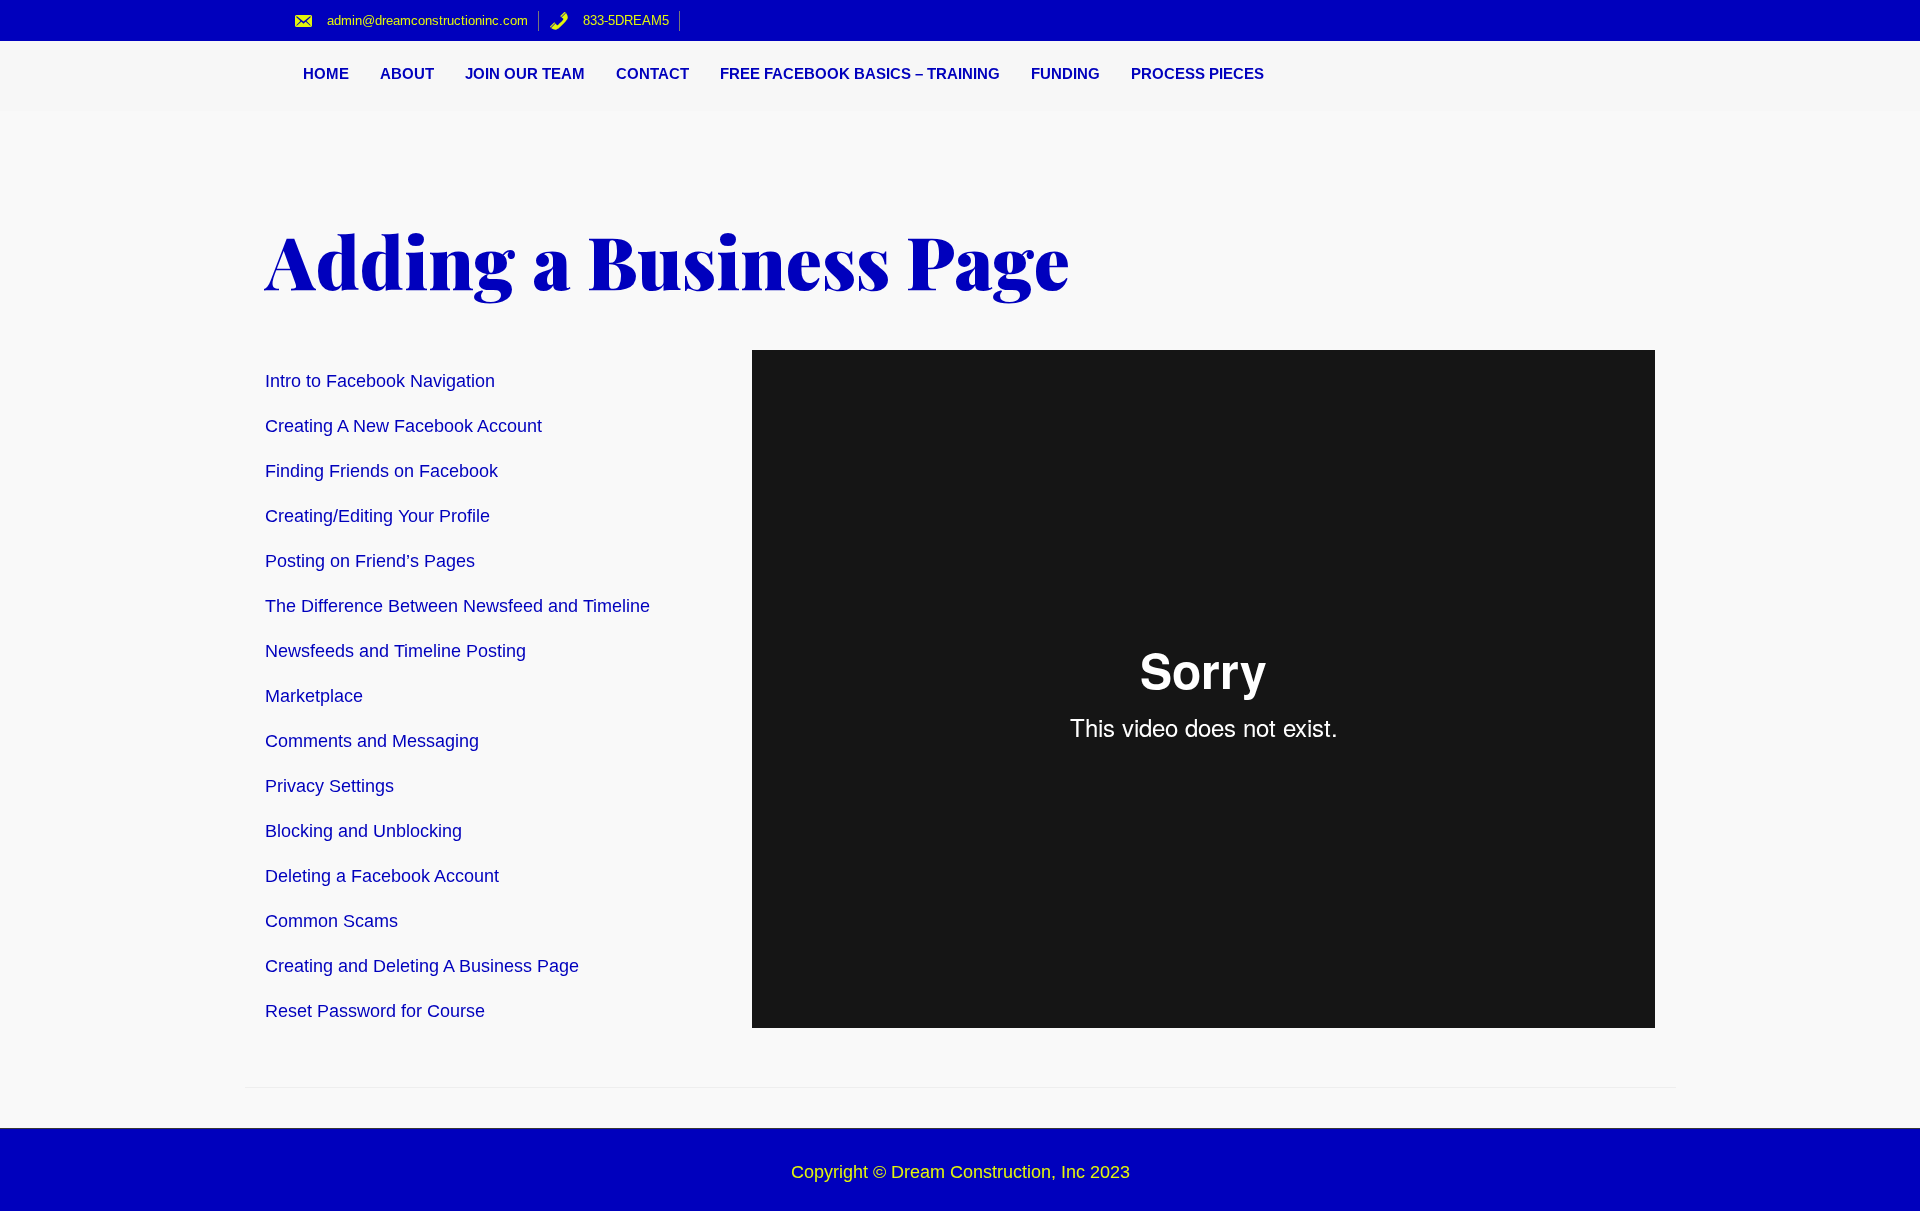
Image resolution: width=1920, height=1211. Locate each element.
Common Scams (331, 921)
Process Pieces (1197, 73)
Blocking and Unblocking (363, 831)
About (407, 73)
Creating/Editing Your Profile (377, 516)
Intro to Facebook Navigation (380, 381)
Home (326, 73)
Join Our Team (525, 73)
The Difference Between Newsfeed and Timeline (457, 606)
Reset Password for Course (375, 1011)
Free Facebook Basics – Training (860, 73)
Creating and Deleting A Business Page (422, 966)
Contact (652, 73)
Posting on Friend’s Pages (370, 561)
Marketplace (314, 696)
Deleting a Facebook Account (382, 876)
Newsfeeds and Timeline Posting (395, 651)
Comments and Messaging (372, 741)
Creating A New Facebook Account (403, 426)
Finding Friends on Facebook (381, 471)
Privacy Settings (329, 786)
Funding (1065, 73)
